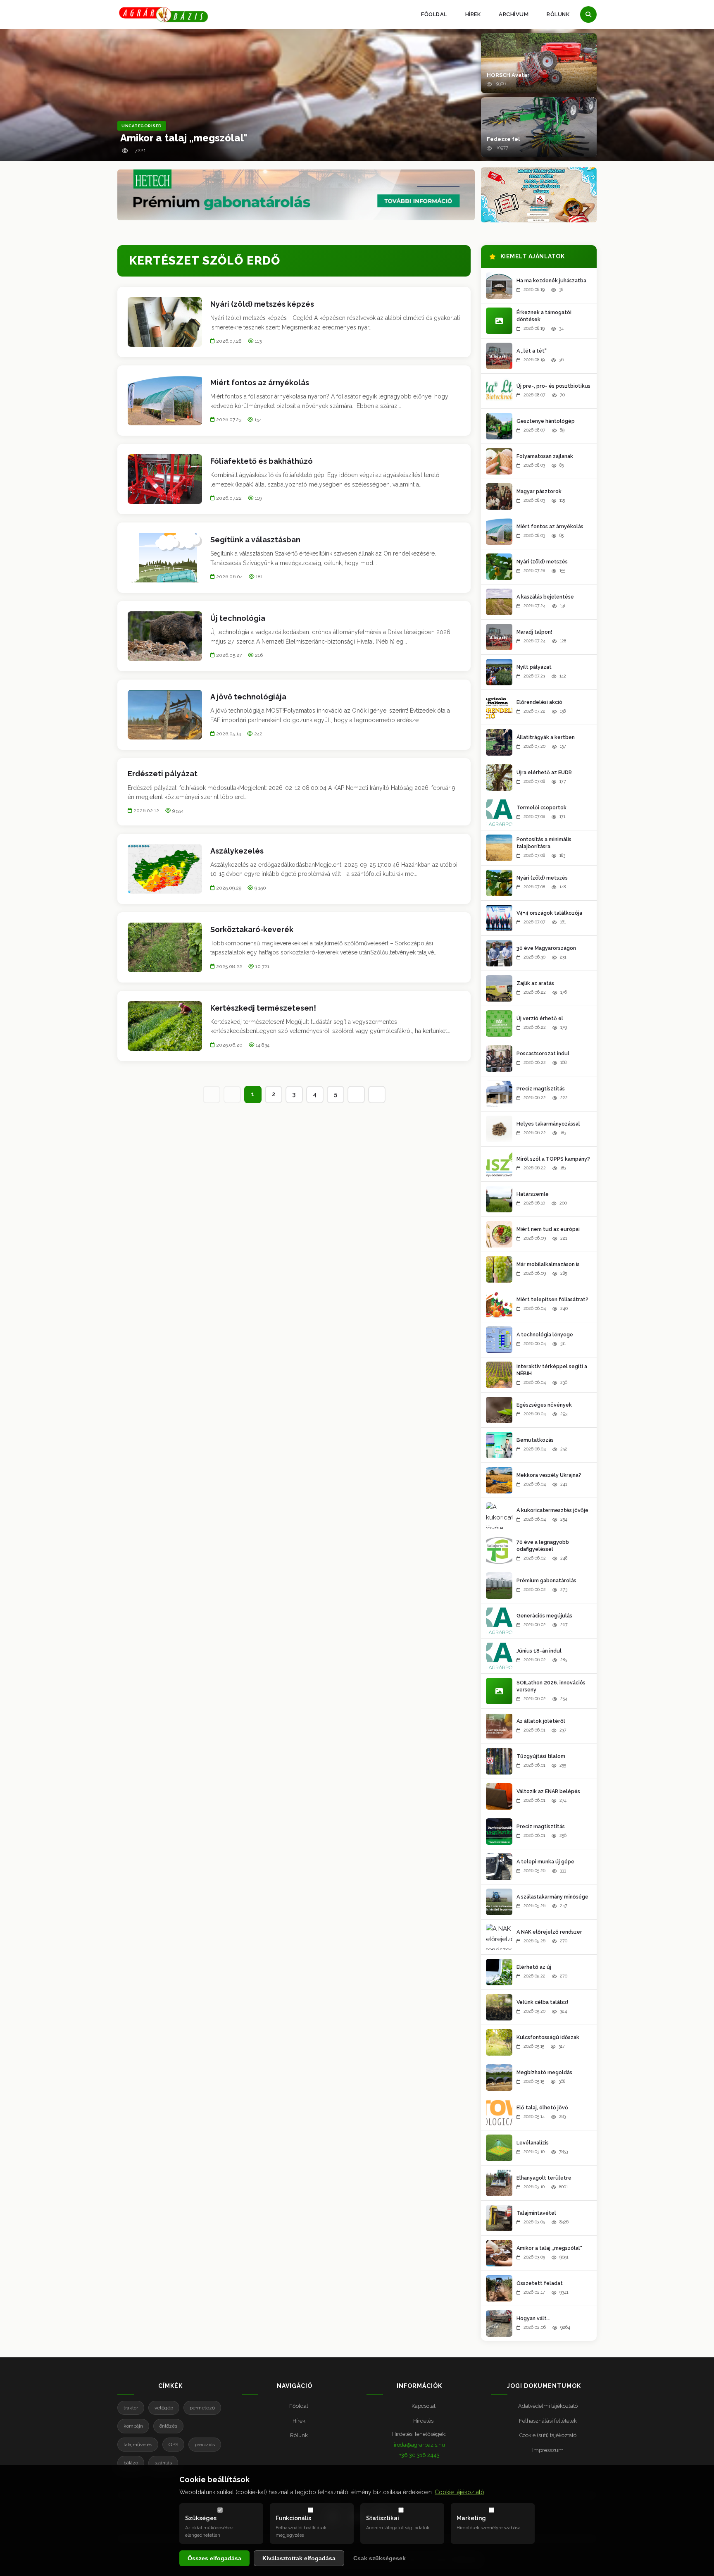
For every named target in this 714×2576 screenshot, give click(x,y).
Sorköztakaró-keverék (252, 929)
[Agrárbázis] (163, 15)
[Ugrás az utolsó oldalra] (377, 1095)
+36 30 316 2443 (419, 2455)
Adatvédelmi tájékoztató (548, 2406)
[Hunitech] (539, 195)
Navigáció (295, 2386)
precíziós (205, 2445)
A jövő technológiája (248, 697)
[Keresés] (588, 14)
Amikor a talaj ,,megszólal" (184, 138)
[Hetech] (296, 195)
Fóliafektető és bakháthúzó (262, 461)
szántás (163, 2463)
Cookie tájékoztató (459, 2492)
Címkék (170, 2386)
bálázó (131, 2463)
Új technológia (238, 618)
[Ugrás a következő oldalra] (356, 1095)
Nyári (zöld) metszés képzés (262, 304)
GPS (173, 2445)
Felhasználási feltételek (548, 2421)
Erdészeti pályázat (163, 774)
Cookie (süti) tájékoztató (548, 2435)
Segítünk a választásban (255, 540)
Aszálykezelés (237, 851)
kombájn (133, 2426)
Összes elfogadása (214, 2558)
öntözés (168, 2426)
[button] (539, 63)
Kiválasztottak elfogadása (299, 2558)
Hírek (473, 14)
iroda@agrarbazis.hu (419, 2445)
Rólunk (558, 14)
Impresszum (548, 2450)
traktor (131, 2408)
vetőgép (164, 2408)
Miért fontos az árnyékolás (260, 383)
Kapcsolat (424, 2406)
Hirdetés (423, 2421)
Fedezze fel (503, 139)
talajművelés (138, 2445)
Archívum (514, 14)
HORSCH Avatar (508, 75)
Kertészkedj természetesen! (263, 1008)
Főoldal (434, 14)
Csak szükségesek (380, 2558)
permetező (202, 2408)
